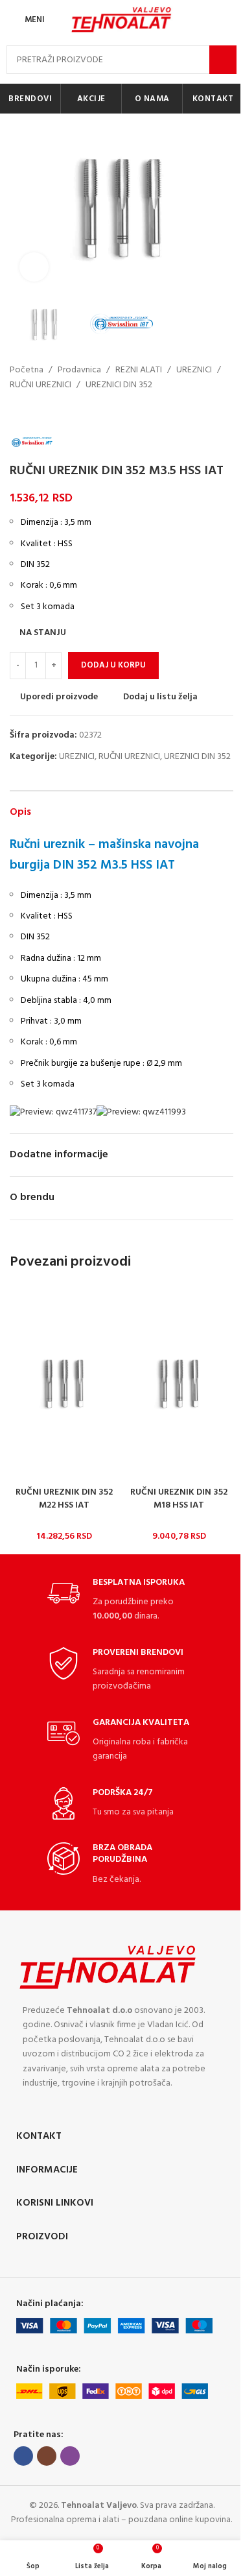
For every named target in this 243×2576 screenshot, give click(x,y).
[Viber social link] (70, 2456)
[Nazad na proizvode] (33, 413)
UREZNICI (194, 370)
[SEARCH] (223, 60)
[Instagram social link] (47, 2456)
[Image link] (108, 1967)
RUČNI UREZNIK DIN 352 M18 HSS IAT (179, 1499)
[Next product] (49, 413)
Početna (27, 370)
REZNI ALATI (139, 370)
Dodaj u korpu (113, 665)
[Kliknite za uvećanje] (34, 267)
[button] (23, 207)
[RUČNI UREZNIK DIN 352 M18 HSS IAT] (179, 1383)
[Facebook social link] (23, 2456)
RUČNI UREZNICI (40, 385)
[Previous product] (17, 413)
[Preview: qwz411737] (53, 1112)
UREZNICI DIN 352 (119, 385)
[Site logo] (122, 20)
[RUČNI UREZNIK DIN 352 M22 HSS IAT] (64, 1383)
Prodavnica (79, 370)
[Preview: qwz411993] (141, 1112)
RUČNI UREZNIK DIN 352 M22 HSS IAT (64, 1499)
